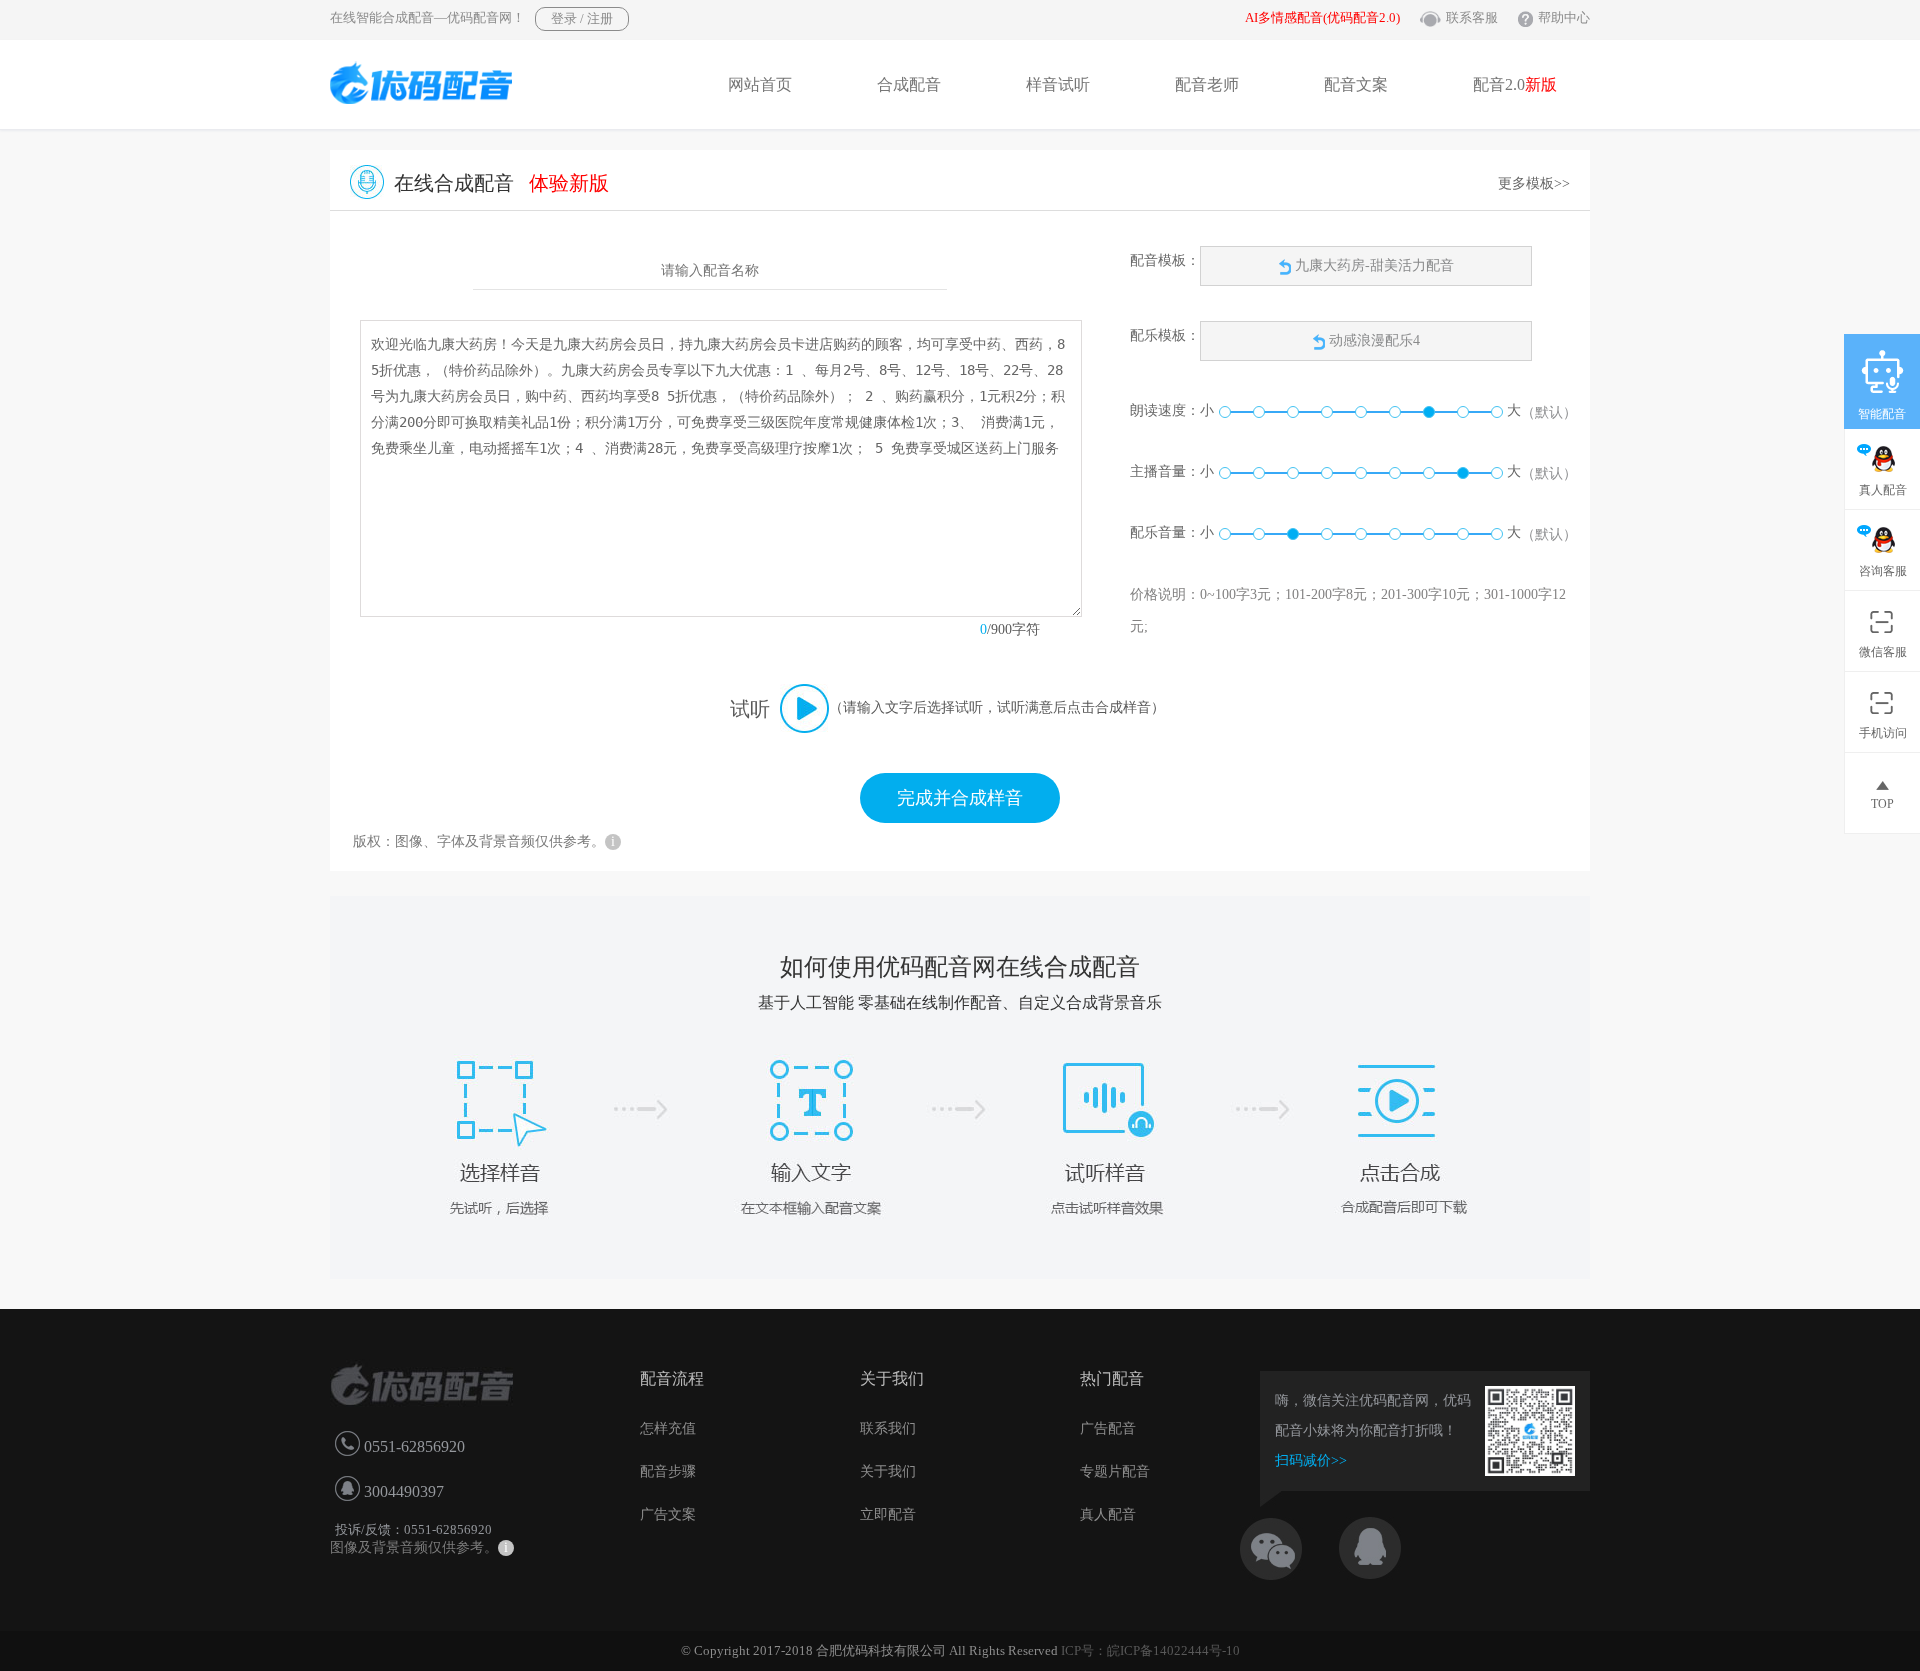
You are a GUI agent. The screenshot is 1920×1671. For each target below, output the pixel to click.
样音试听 (1058, 84)
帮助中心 (1564, 17)
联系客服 (1472, 17)
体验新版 (569, 183)
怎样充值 (668, 1428)
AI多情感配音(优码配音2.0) (1322, 17)
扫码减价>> (1311, 1460)
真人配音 (1108, 1514)
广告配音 (1108, 1428)
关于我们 (888, 1471)
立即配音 (888, 1514)
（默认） (1549, 412)
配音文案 (1356, 84)
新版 (1541, 84)
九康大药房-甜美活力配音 (1372, 265)
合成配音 (909, 84)
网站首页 (760, 84)
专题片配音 (1115, 1471)
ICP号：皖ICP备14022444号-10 (1150, 1650)
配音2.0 (1515, 84)
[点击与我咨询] (1387, 1543)
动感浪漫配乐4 (1374, 340)
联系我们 (888, 1428)
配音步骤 (668, 1471)
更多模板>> (1534, 183)
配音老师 (1207, 84)
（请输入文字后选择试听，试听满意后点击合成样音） (997, 707)
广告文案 (668, 1514)
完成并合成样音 (960, 798)
